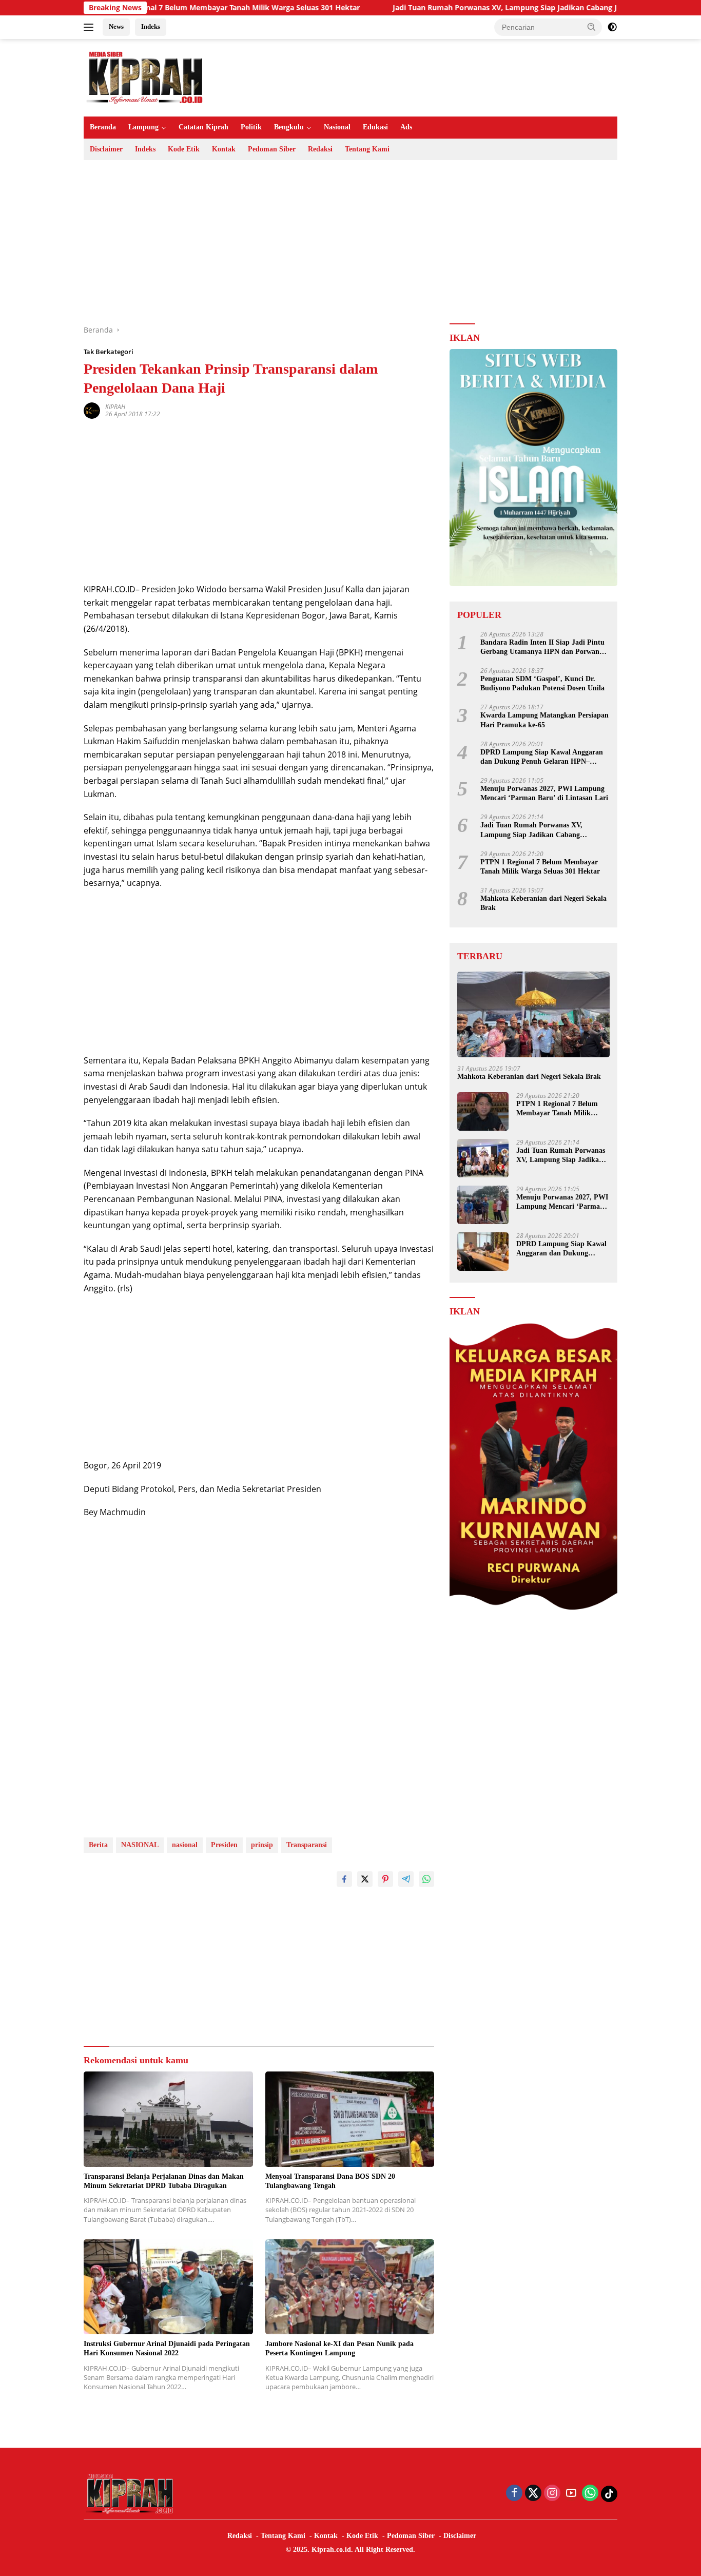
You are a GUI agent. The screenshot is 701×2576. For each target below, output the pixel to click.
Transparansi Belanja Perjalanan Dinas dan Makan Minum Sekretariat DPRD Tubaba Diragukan (164, 2181)
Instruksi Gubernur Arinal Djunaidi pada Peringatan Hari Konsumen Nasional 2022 (167, 2348)
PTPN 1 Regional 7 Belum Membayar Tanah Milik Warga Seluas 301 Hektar (160, 8)
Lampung (143, 127)
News (116, 26)
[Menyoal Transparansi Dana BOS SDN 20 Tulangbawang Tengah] (350, 2119)
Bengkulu (289, 127)
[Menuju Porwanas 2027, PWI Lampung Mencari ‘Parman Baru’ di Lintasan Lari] (483, 1205)
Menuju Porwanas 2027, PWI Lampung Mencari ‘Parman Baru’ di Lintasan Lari (544, 793)
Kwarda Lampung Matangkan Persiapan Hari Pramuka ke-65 (544, 720)
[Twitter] (533, 2494)
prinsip (262, 1845)
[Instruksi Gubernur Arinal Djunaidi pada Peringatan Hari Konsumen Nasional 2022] (168, 2287)
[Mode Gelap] (612, 27)
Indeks (151, 26)
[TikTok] (609, 2494)
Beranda (103, 127)
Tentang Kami (367, 149)
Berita (98, 1845)
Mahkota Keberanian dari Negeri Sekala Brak (543, 903)
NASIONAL (140, 1845)
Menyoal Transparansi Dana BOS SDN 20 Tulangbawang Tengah (330, 2181)
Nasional (337, 127)
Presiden (224, 1845)
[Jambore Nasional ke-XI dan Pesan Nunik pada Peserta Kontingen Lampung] (350, 2287)
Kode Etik (184, 149)
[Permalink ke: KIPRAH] (92, 410)
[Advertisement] (350, 242)
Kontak (224, 149)
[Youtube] (571, 2494)
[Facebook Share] (344, 1879)
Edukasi (375, 127)
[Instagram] (552, 2494)
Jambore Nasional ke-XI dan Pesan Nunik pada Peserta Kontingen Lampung (339, 2348)
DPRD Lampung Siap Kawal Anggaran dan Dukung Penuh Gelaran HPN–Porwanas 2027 (542, 757)
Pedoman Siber (272, 149)
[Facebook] (514, 2494)
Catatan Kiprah (203, 127)
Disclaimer (106, 149)
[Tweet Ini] (365, 1879)
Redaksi (320, 149)
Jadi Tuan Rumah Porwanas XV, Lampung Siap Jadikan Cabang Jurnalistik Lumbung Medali (483, 8)
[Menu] (91, 27)
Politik (251, 127)
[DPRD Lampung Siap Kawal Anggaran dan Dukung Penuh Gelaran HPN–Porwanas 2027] (483, 1252)
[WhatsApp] (590, 2494)
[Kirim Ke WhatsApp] (426, 1879)
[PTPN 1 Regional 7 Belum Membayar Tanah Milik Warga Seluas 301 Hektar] (483, 1111)
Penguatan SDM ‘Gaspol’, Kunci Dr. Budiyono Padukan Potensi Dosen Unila (542, 683)
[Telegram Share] (406, 1879)
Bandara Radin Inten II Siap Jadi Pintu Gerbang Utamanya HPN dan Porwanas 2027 (543, 647)
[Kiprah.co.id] (145, 77)
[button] (592, 27)
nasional (185, 1845)
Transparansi (307, 1845)
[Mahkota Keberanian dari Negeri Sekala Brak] (533, 1014)
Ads (406, 127)
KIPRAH (115, 407)
